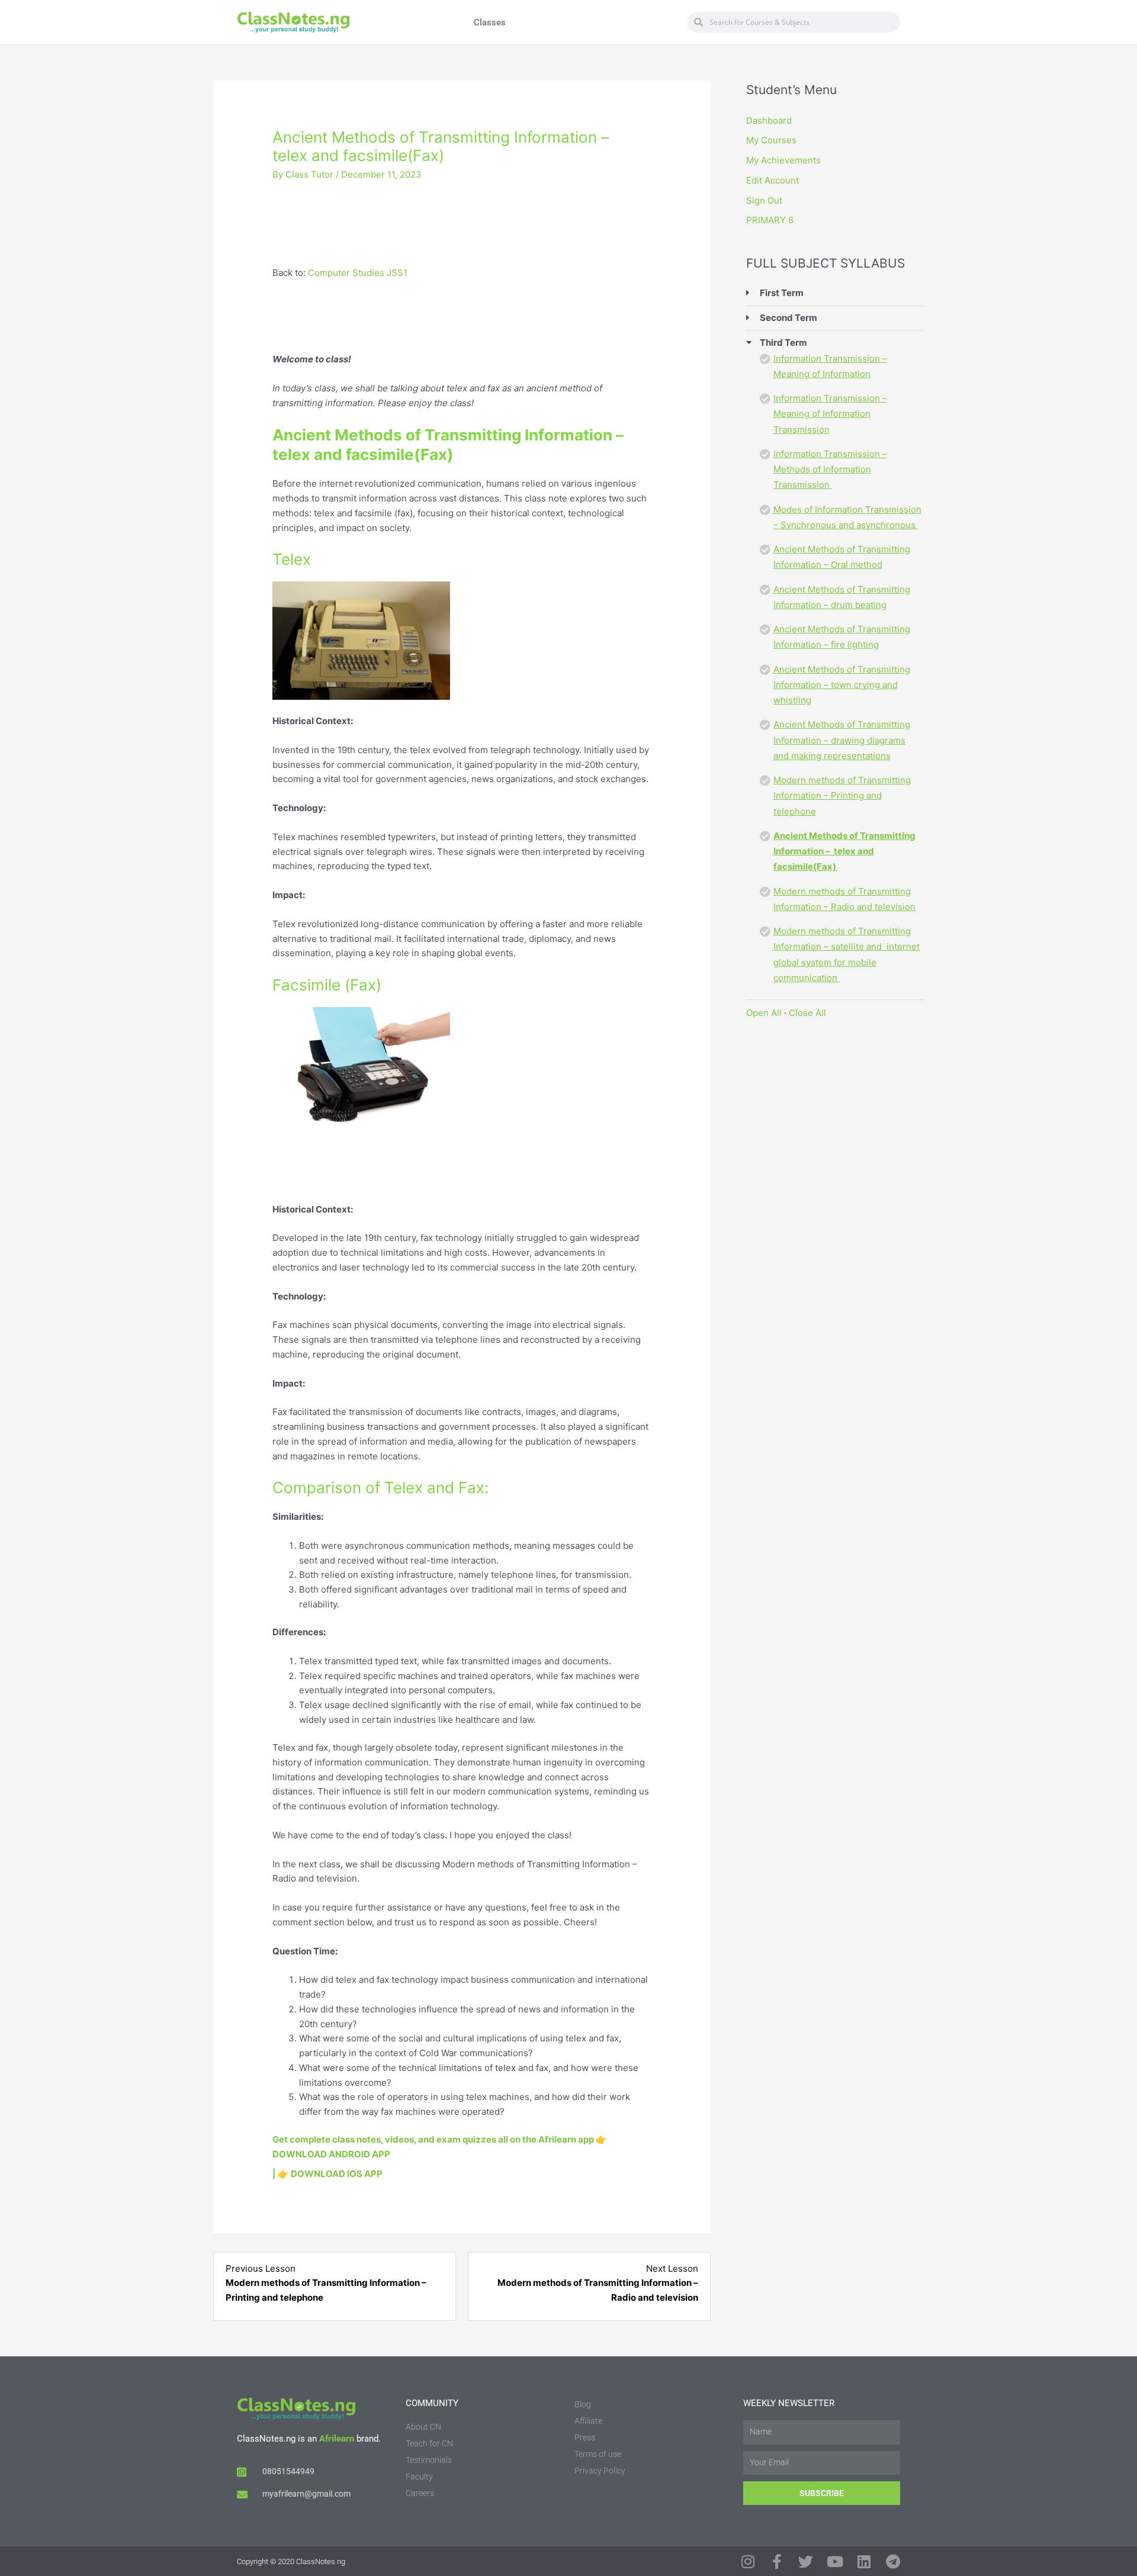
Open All (764, 1013)
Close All (807, 1013)
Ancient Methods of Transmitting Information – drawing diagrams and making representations (842, 740)
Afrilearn (337, 2439)
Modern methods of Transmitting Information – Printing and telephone (842, 796)
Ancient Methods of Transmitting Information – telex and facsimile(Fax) (844, 851)
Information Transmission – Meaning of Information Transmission (830, 414)
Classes (490, 22)
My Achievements (783, 160)
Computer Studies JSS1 (358, 273)
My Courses (771, 140)
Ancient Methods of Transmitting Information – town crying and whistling (842, 685)
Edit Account (773, 180)
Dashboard (769, 120)
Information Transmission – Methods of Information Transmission (830, 469)
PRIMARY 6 (770, 220)
